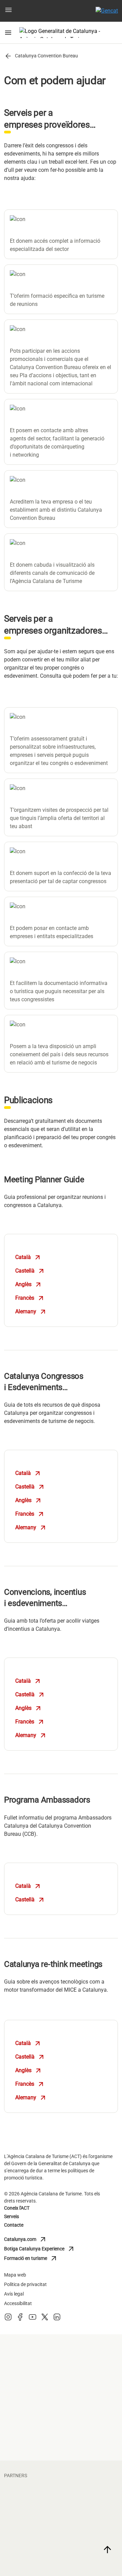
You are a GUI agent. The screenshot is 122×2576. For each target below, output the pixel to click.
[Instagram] (8, 2319)
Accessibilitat (18, 2303)
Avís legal (14, 2294)
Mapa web (15, 2275)
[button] (8, 11)
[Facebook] (20, 2319)
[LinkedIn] (57, 2319)
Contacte (14, 2225)
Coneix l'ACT (17, 2208)
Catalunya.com (34, 2240)
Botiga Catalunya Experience (40, 2249)
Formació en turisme (34, 2259)
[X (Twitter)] (45, 2319)
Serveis (12, 2216)
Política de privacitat (25, 2284)
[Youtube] (33, 2319)
